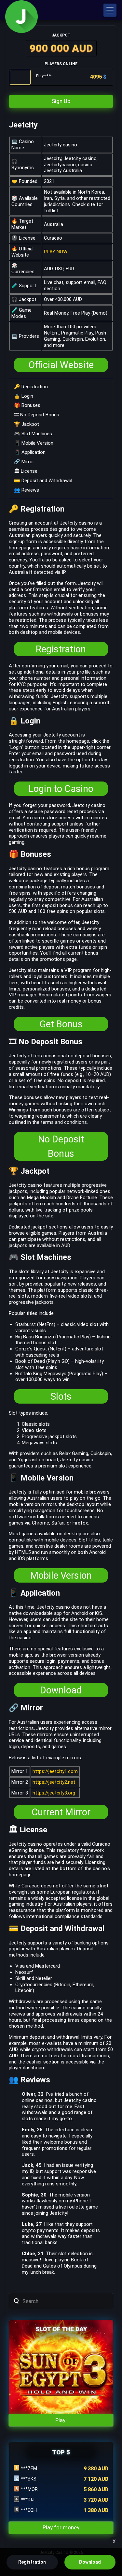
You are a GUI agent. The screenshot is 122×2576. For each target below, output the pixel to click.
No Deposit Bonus (61, 1146)
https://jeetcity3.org (54, 1793)
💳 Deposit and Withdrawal (43, 481)
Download (61, 1690)
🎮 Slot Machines (33, 434)
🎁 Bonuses (27, 405)
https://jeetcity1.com (55, 1771)
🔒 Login (24, 396)
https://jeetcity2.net (54, 1782)
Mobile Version (61, 1575)
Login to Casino (61, 789)
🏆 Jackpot (27, 424)
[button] (110, 10)
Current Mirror (61, 1812)
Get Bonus (61, 1024)
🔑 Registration (31, 387)
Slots (61, 1396)
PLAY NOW (56, 252)
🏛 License (26, 471)
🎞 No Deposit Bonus (37, 415)
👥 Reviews (27, 490)
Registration (61, 649)
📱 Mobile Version (34, 443)
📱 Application (30, 452)
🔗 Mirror (24, 462)
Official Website (61, 365)
